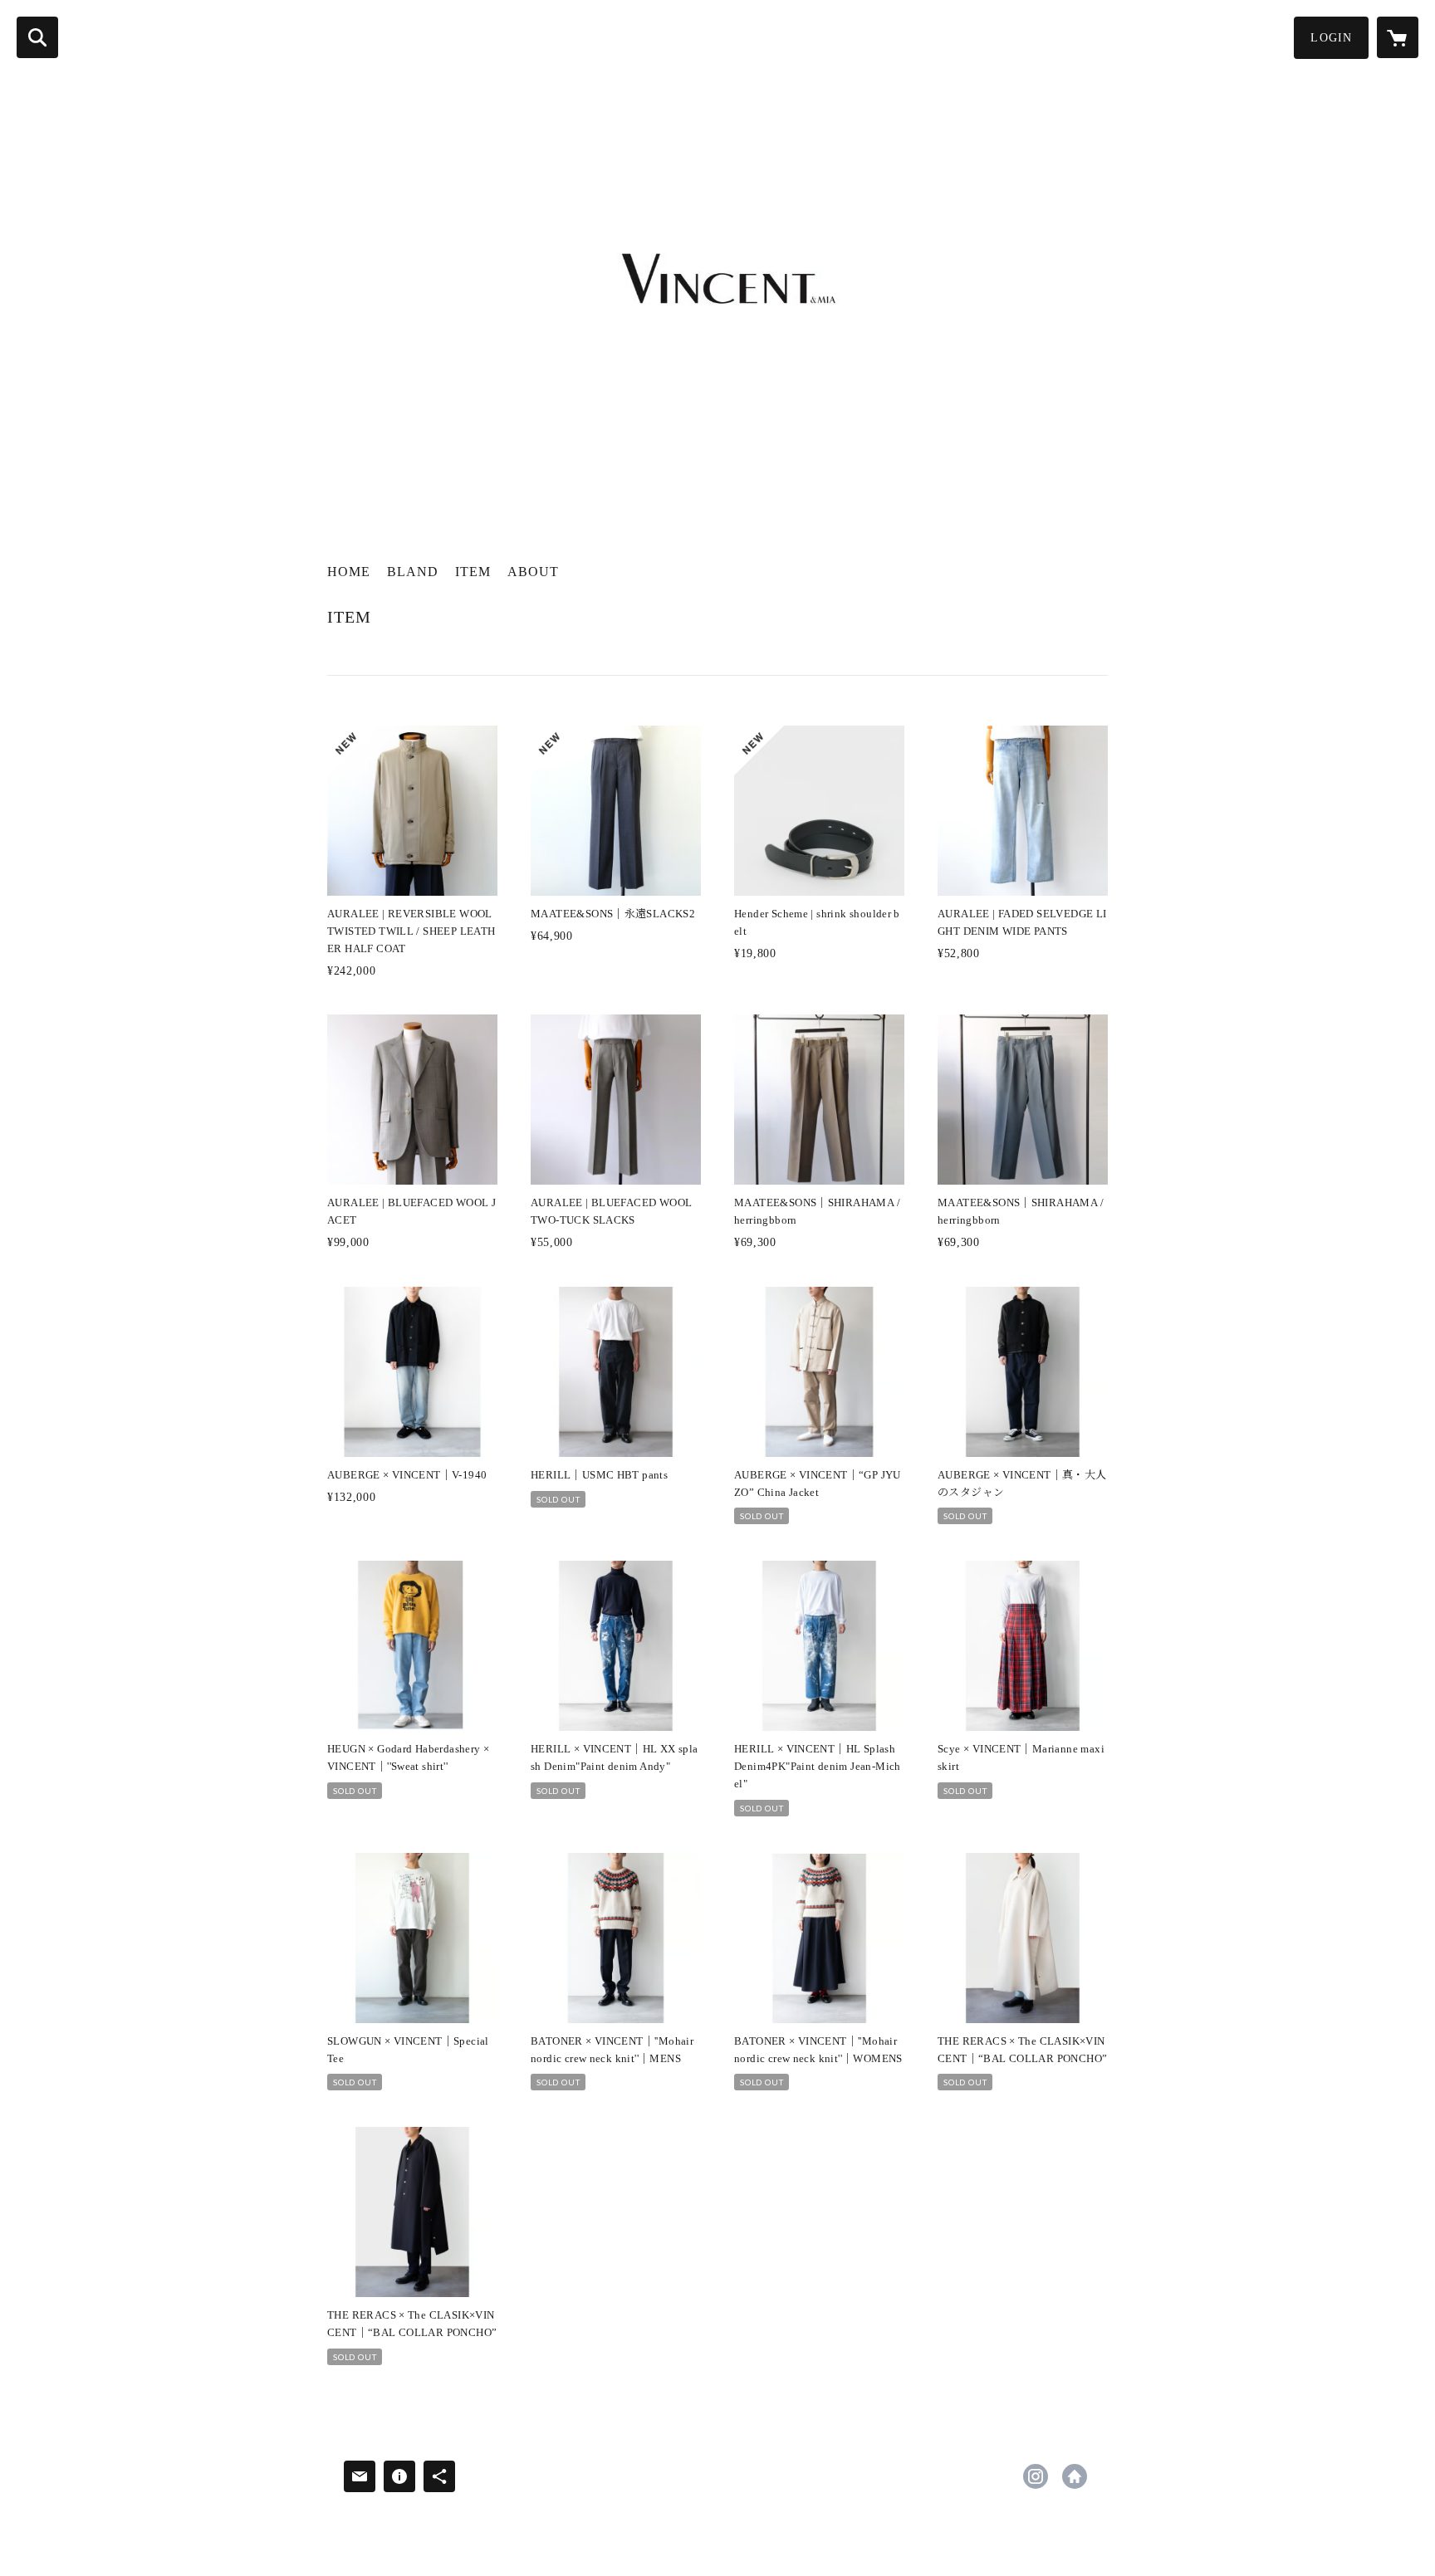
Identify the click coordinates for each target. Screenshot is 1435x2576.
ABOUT (533, 572)
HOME (349, 572)
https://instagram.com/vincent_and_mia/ (1036, 2476)
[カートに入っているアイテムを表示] (1398, 37)
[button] (1331, 38)
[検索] (37, 37)
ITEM (473, 572)
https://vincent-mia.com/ (1075, 2476)
